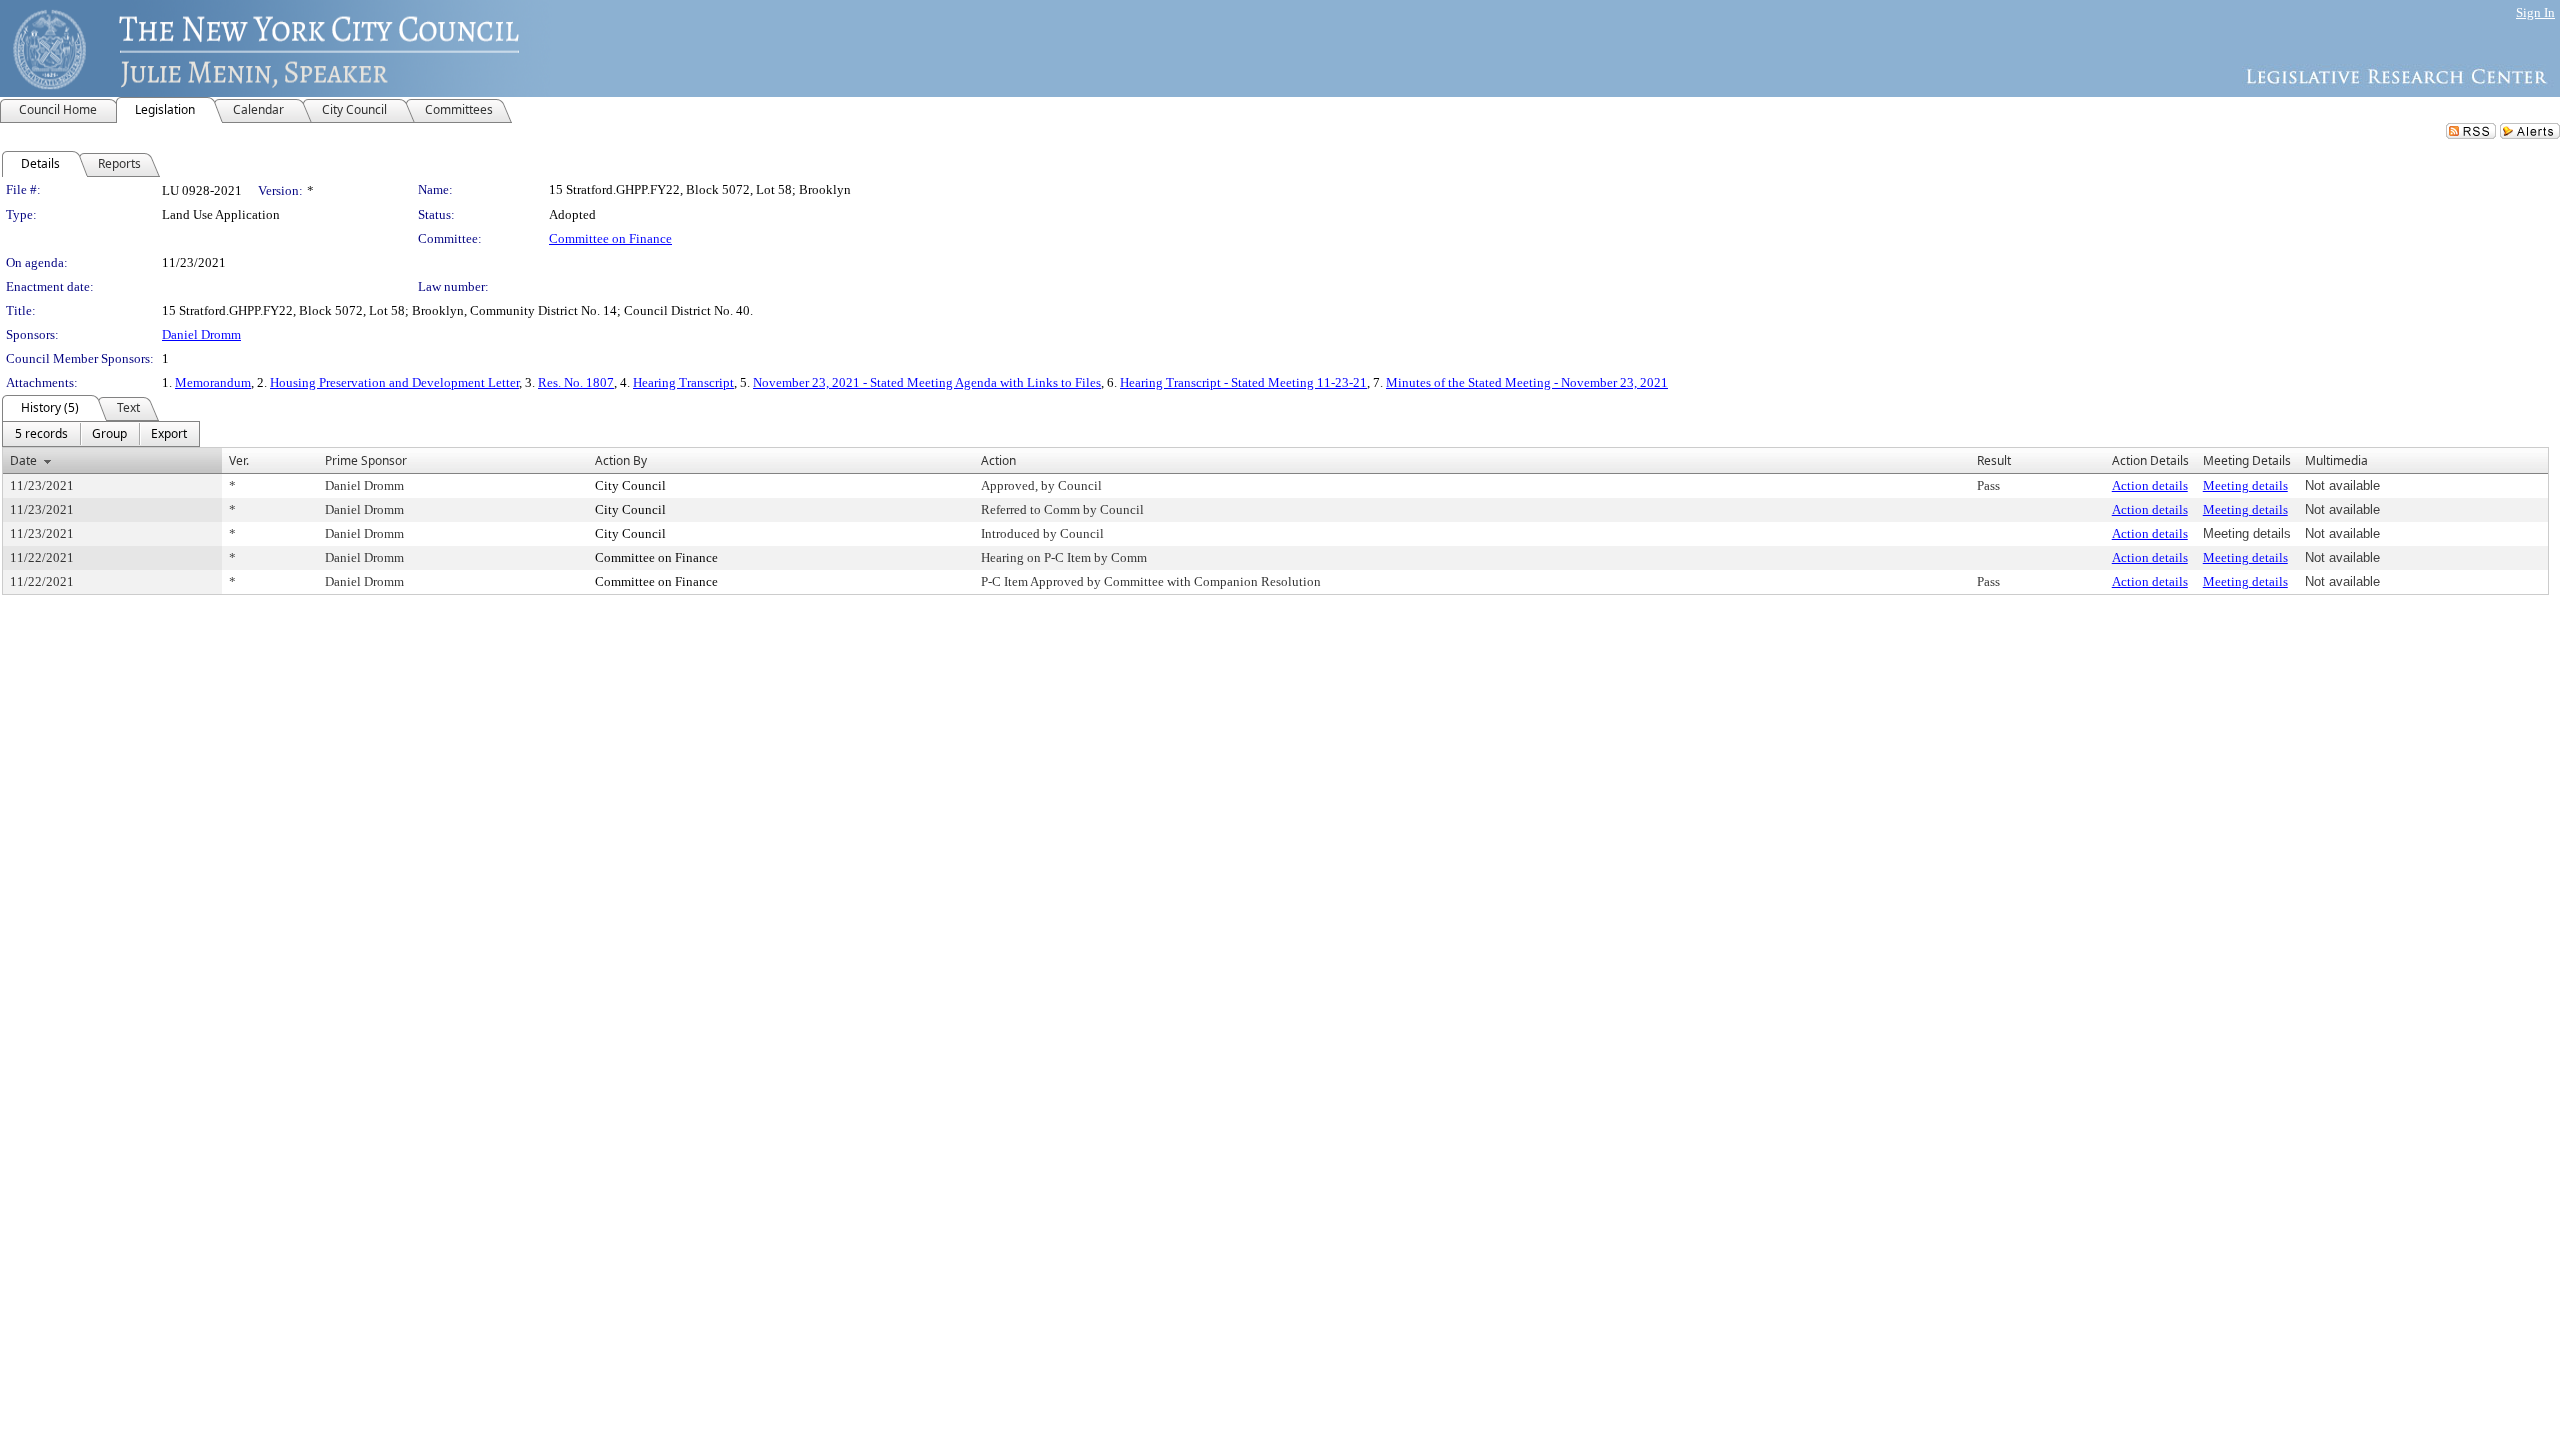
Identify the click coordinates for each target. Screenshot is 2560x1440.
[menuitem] (41, 434)
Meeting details (2245, 485)
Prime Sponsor (366, 460)
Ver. (239, 460)
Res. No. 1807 (576, 382)
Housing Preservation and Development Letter (394, 382)
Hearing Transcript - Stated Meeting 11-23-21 (1243, 382)
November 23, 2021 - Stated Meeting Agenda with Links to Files (927, 382)
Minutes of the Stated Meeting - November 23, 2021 (1527, 382)
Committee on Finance (610, 238)
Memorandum (213, 382)
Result (1994, 460)
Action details (2150, 485)
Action (998, 460)
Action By (621, 460)
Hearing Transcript (683, 382)
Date (23, 460)
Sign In (2535, 12)
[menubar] (101, 434)
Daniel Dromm (201, 334)
